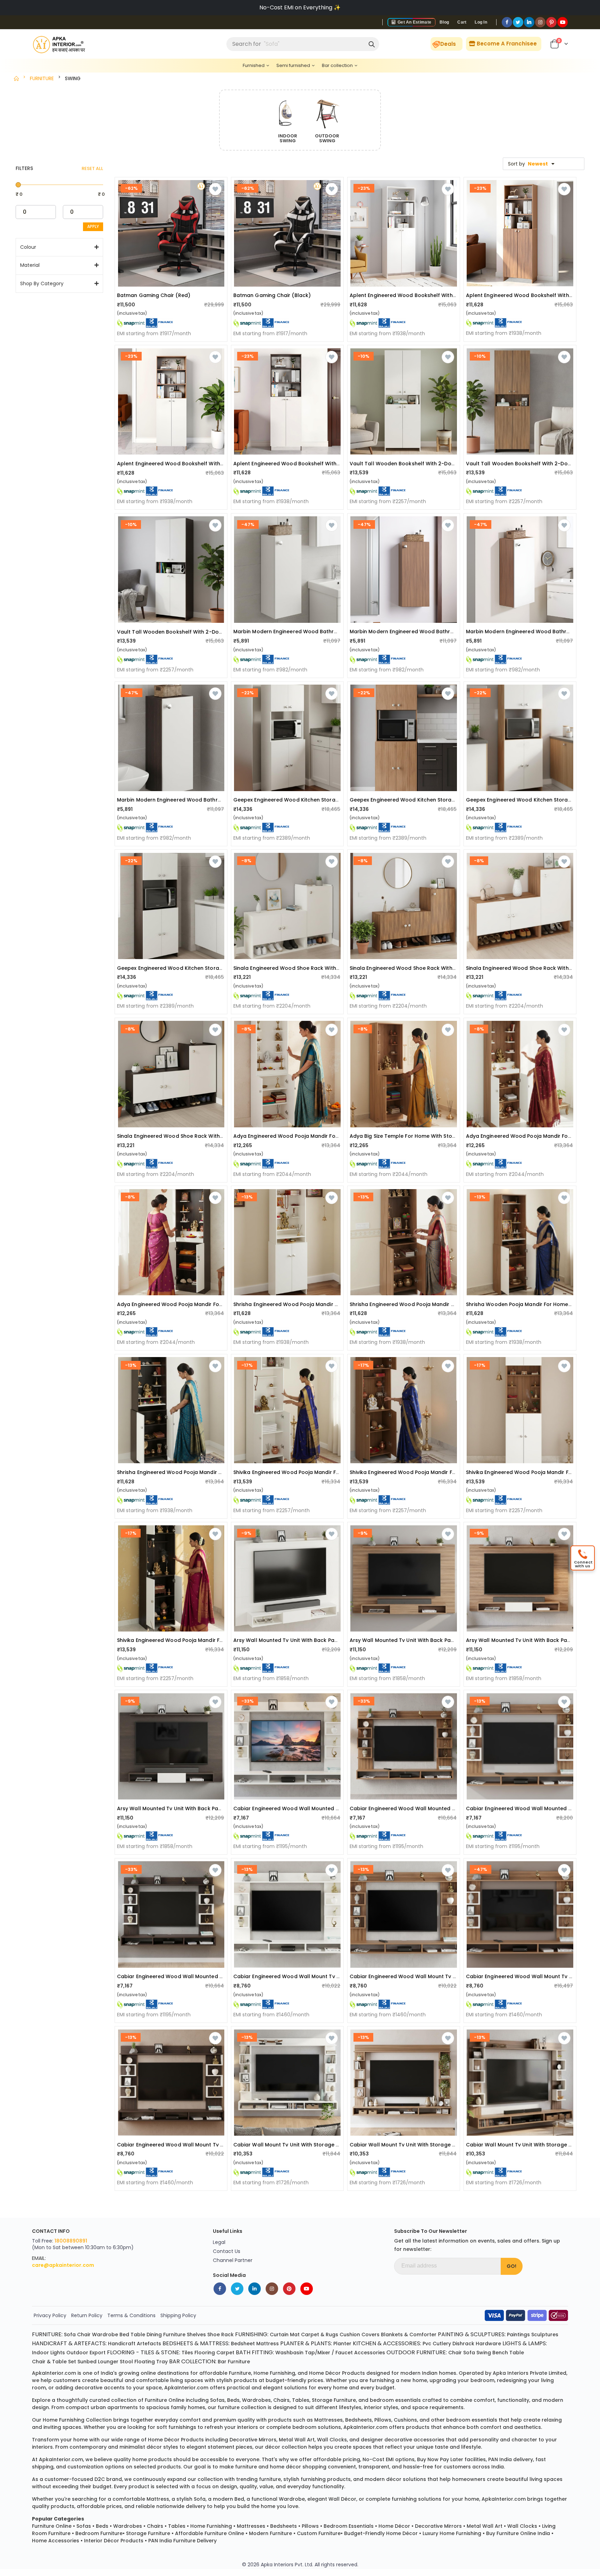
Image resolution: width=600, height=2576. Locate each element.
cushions (405, 2420)
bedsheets (359, 2420)
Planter (342, 2344)
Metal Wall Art (485, 2526)
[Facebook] (507, 22)
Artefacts (149, 2344)
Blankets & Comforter (409, 2334)
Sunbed (87, 2362)
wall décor (342, 2499)
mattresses (328, 2420)
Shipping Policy (178, 2315)
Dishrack (463, 2344)
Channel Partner (233, 2260)
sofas (217, 2400)
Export (98, 2353)
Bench (500, 2353)
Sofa (70, 2334)
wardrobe (292, 2499)
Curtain (279, 2334)
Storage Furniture (148, 2533)
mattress (158, 2499)
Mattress (268, 2344)
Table (138, 2334)
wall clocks (332, 2440)
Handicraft (122, 2344)
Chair (84, 2334)
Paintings (518, 2334)
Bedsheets (284, 2526)
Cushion (350, 2334)
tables (301, 2400)
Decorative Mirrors (438, 2526)
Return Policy (87, 2315)
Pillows (310, 2526)
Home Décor (394, 2526)
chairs (281, 2400)
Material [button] (30, 265)
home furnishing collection (77, 2420)
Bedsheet (243, 2344)
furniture (240, 2373)
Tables (177, 2526)
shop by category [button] (42, 284)
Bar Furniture (234, 2362)
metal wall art (297, 2440)
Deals (448, 44)
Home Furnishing (211, 2526)
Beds (102, 2526)
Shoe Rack (220, 2334)
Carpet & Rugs (320, 2334)
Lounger (108, 2362)
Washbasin (289, 2353)
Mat (295, 2334)
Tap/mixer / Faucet (329, 2353)
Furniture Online (52, 2526)
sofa (200, 2499)
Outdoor (77, 2353)
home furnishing (274, 2373)
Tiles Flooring (198, 2353)
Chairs (155, 2526)
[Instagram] (540, 22)
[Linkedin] (529, 22)
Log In (481, 22)
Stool (126, 2362)
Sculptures (545, 2334)
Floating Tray (151, 2362)
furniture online (165, 2400)
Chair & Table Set (54, 2362)
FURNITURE (42, 78)
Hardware (488, 2344)
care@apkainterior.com (63, 2265)
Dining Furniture (166, 2334)
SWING (73, 78)
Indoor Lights (48, 2353)
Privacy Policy (50, 2315)
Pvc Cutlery (437, 2344)
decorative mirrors (253, 2440)
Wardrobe (105, 2334)
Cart (462, 22)
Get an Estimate (414, 22)
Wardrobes (128, 2526)
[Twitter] (518, 22)
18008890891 (71, 2241)
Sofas (84, 2526)
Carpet (225, 2353)
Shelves (196, 2334)
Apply (93, 226)
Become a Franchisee (506, 44)
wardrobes (256, 2400)
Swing (484, 2353)
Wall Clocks (522, 2526)
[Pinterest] (551, 22)
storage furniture (334, 2400)
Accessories (370, 2353)
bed (239, 2499)
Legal (219, 2242)
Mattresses (251, 2526)
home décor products (337, 2373)
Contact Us (227, 2251)
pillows (383, 2420)
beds (233, 2400)
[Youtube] (562, 22)
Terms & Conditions (131, 2315)
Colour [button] (28, 247)
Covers (370, 2334)
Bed (124, 2334)
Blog (444, 22)
